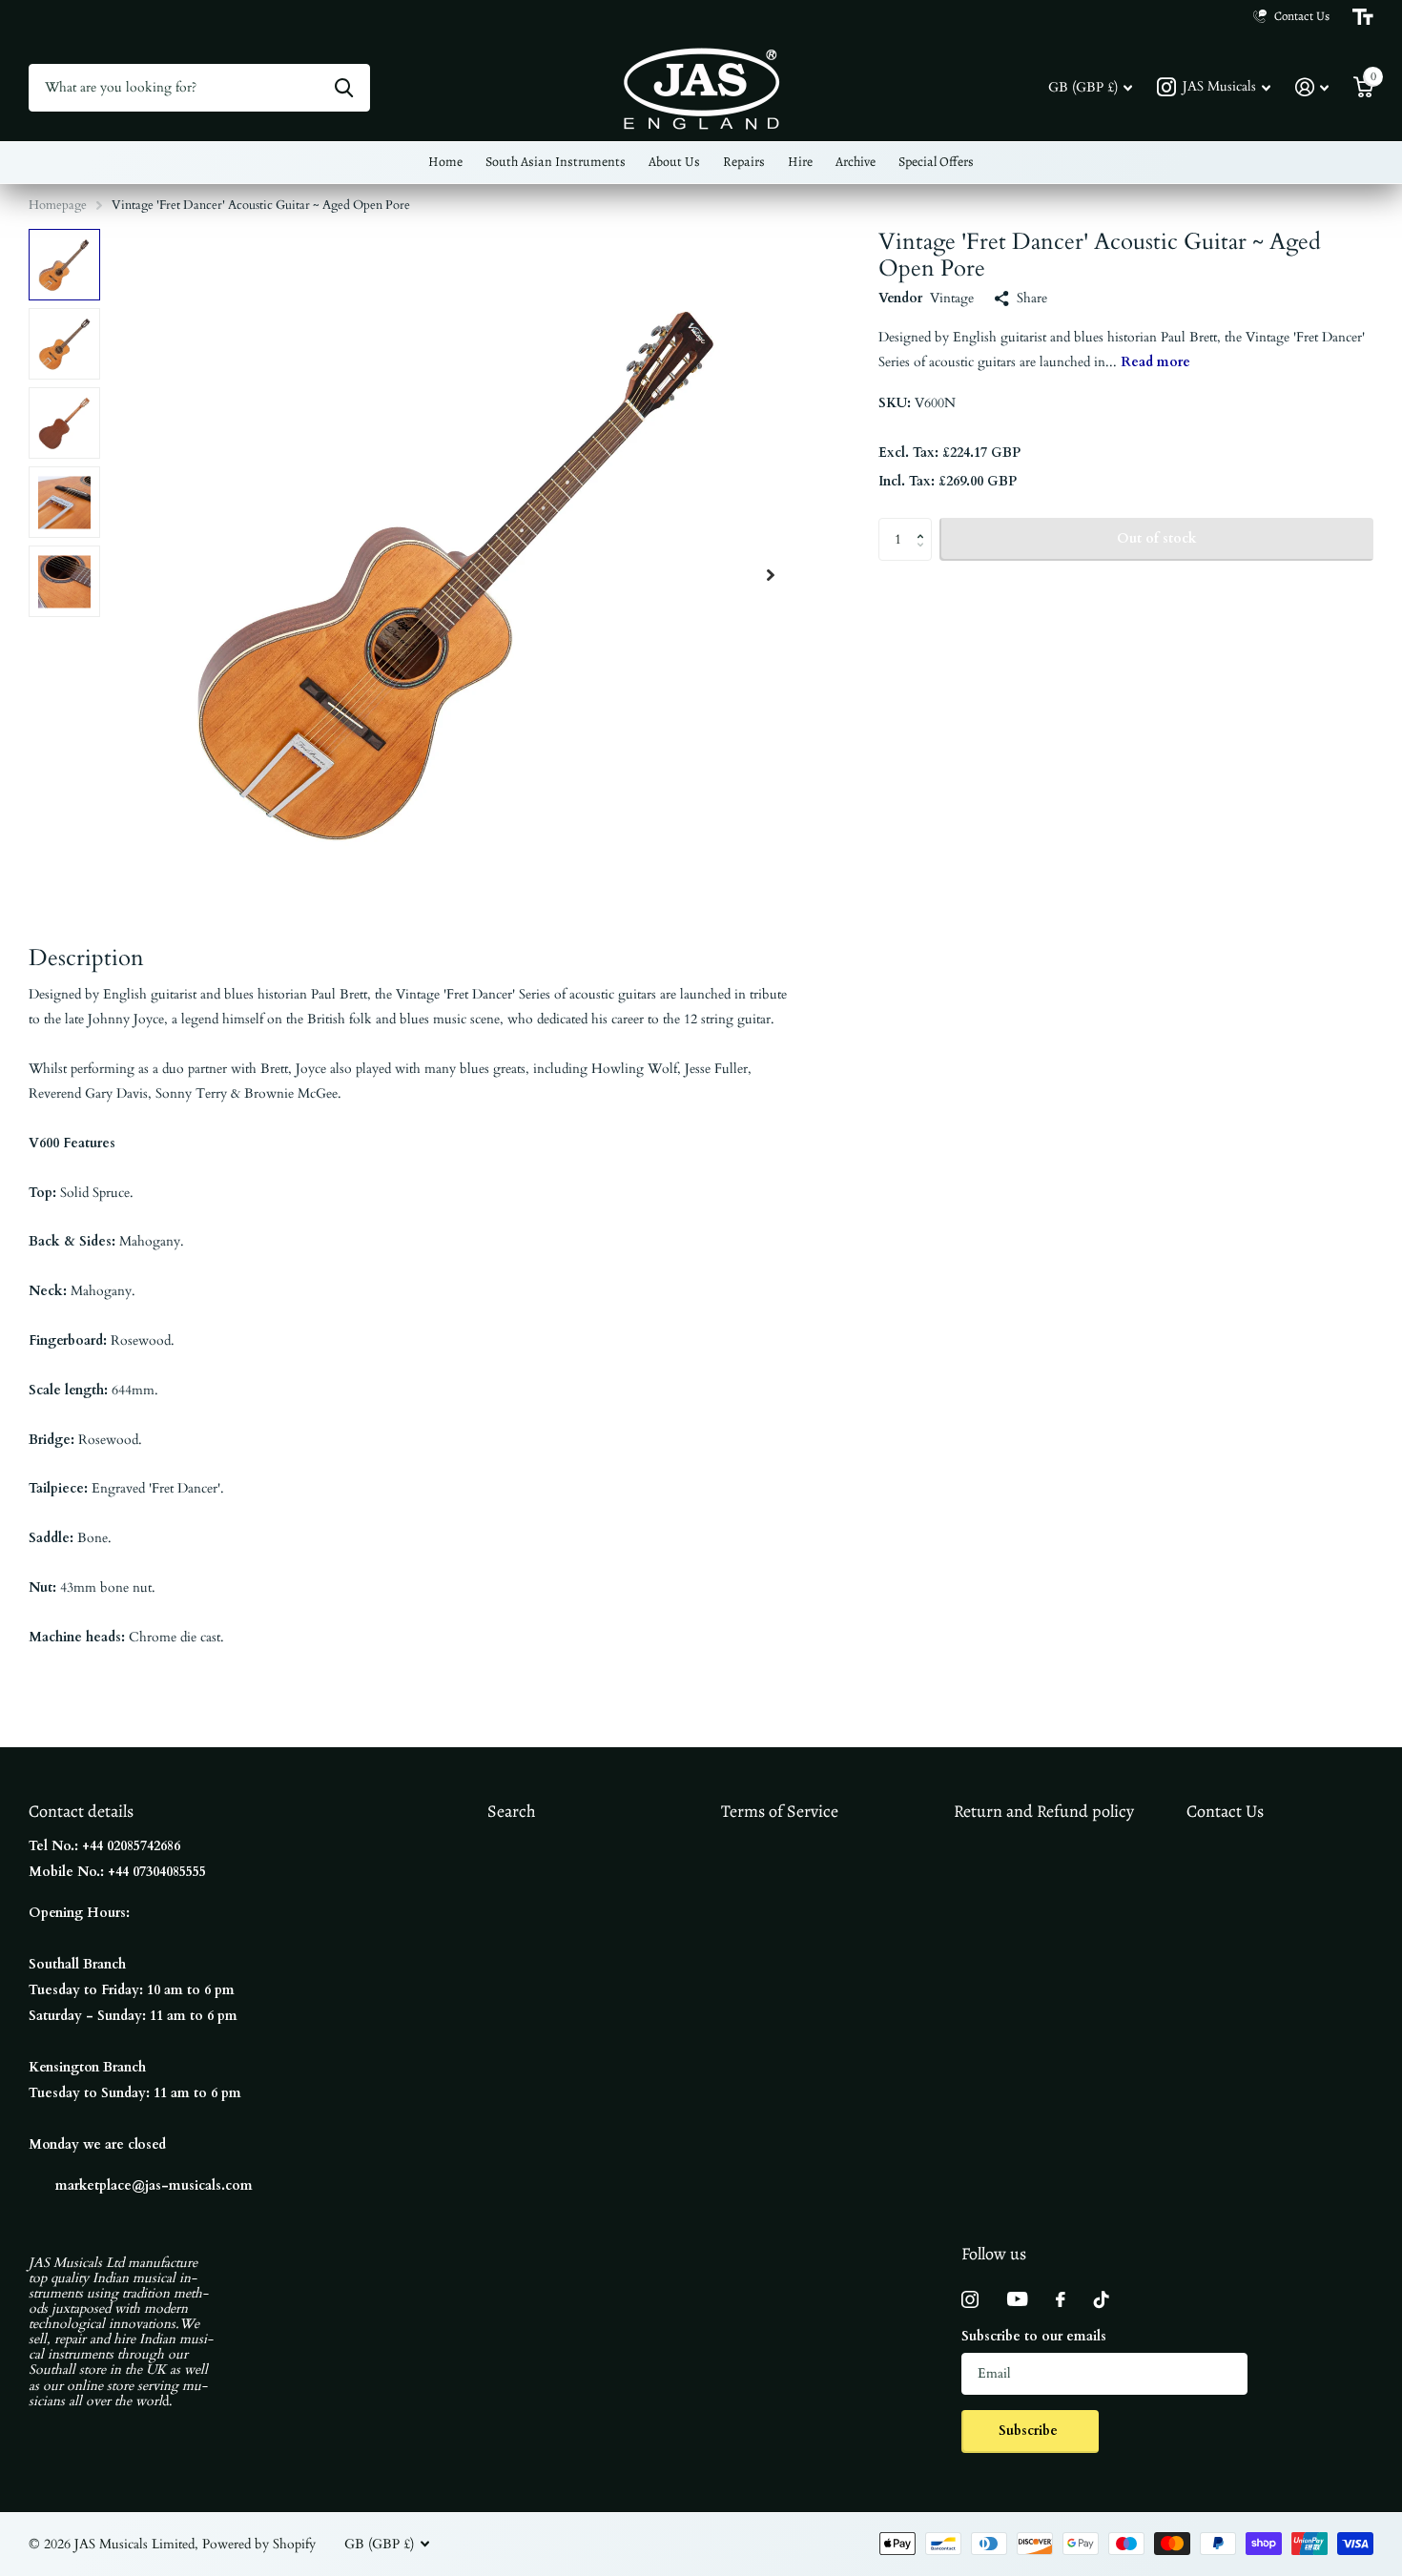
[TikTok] (1102, 2299)
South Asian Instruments (556, 162)
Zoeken (344, 88)
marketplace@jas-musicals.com (154, 2185)
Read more (1155, 362)
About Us (674, 162)
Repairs (744, 162)
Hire (800, 162)
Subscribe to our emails (1034, 2336)
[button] (771, 575)
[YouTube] (1017, 2299)
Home (445, 162)
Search (512, 1811)
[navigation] (64, 265)
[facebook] (1061, 2299)
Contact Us (1225, 1811)
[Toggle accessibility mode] (1363, 17)
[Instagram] (970, 2299)
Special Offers (936, 162)
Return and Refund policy (1044, 1811)
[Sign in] (1312, 87)
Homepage (58, 205)
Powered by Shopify (259, 2544)
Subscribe (1030, 2431)
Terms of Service (780, 1811)
